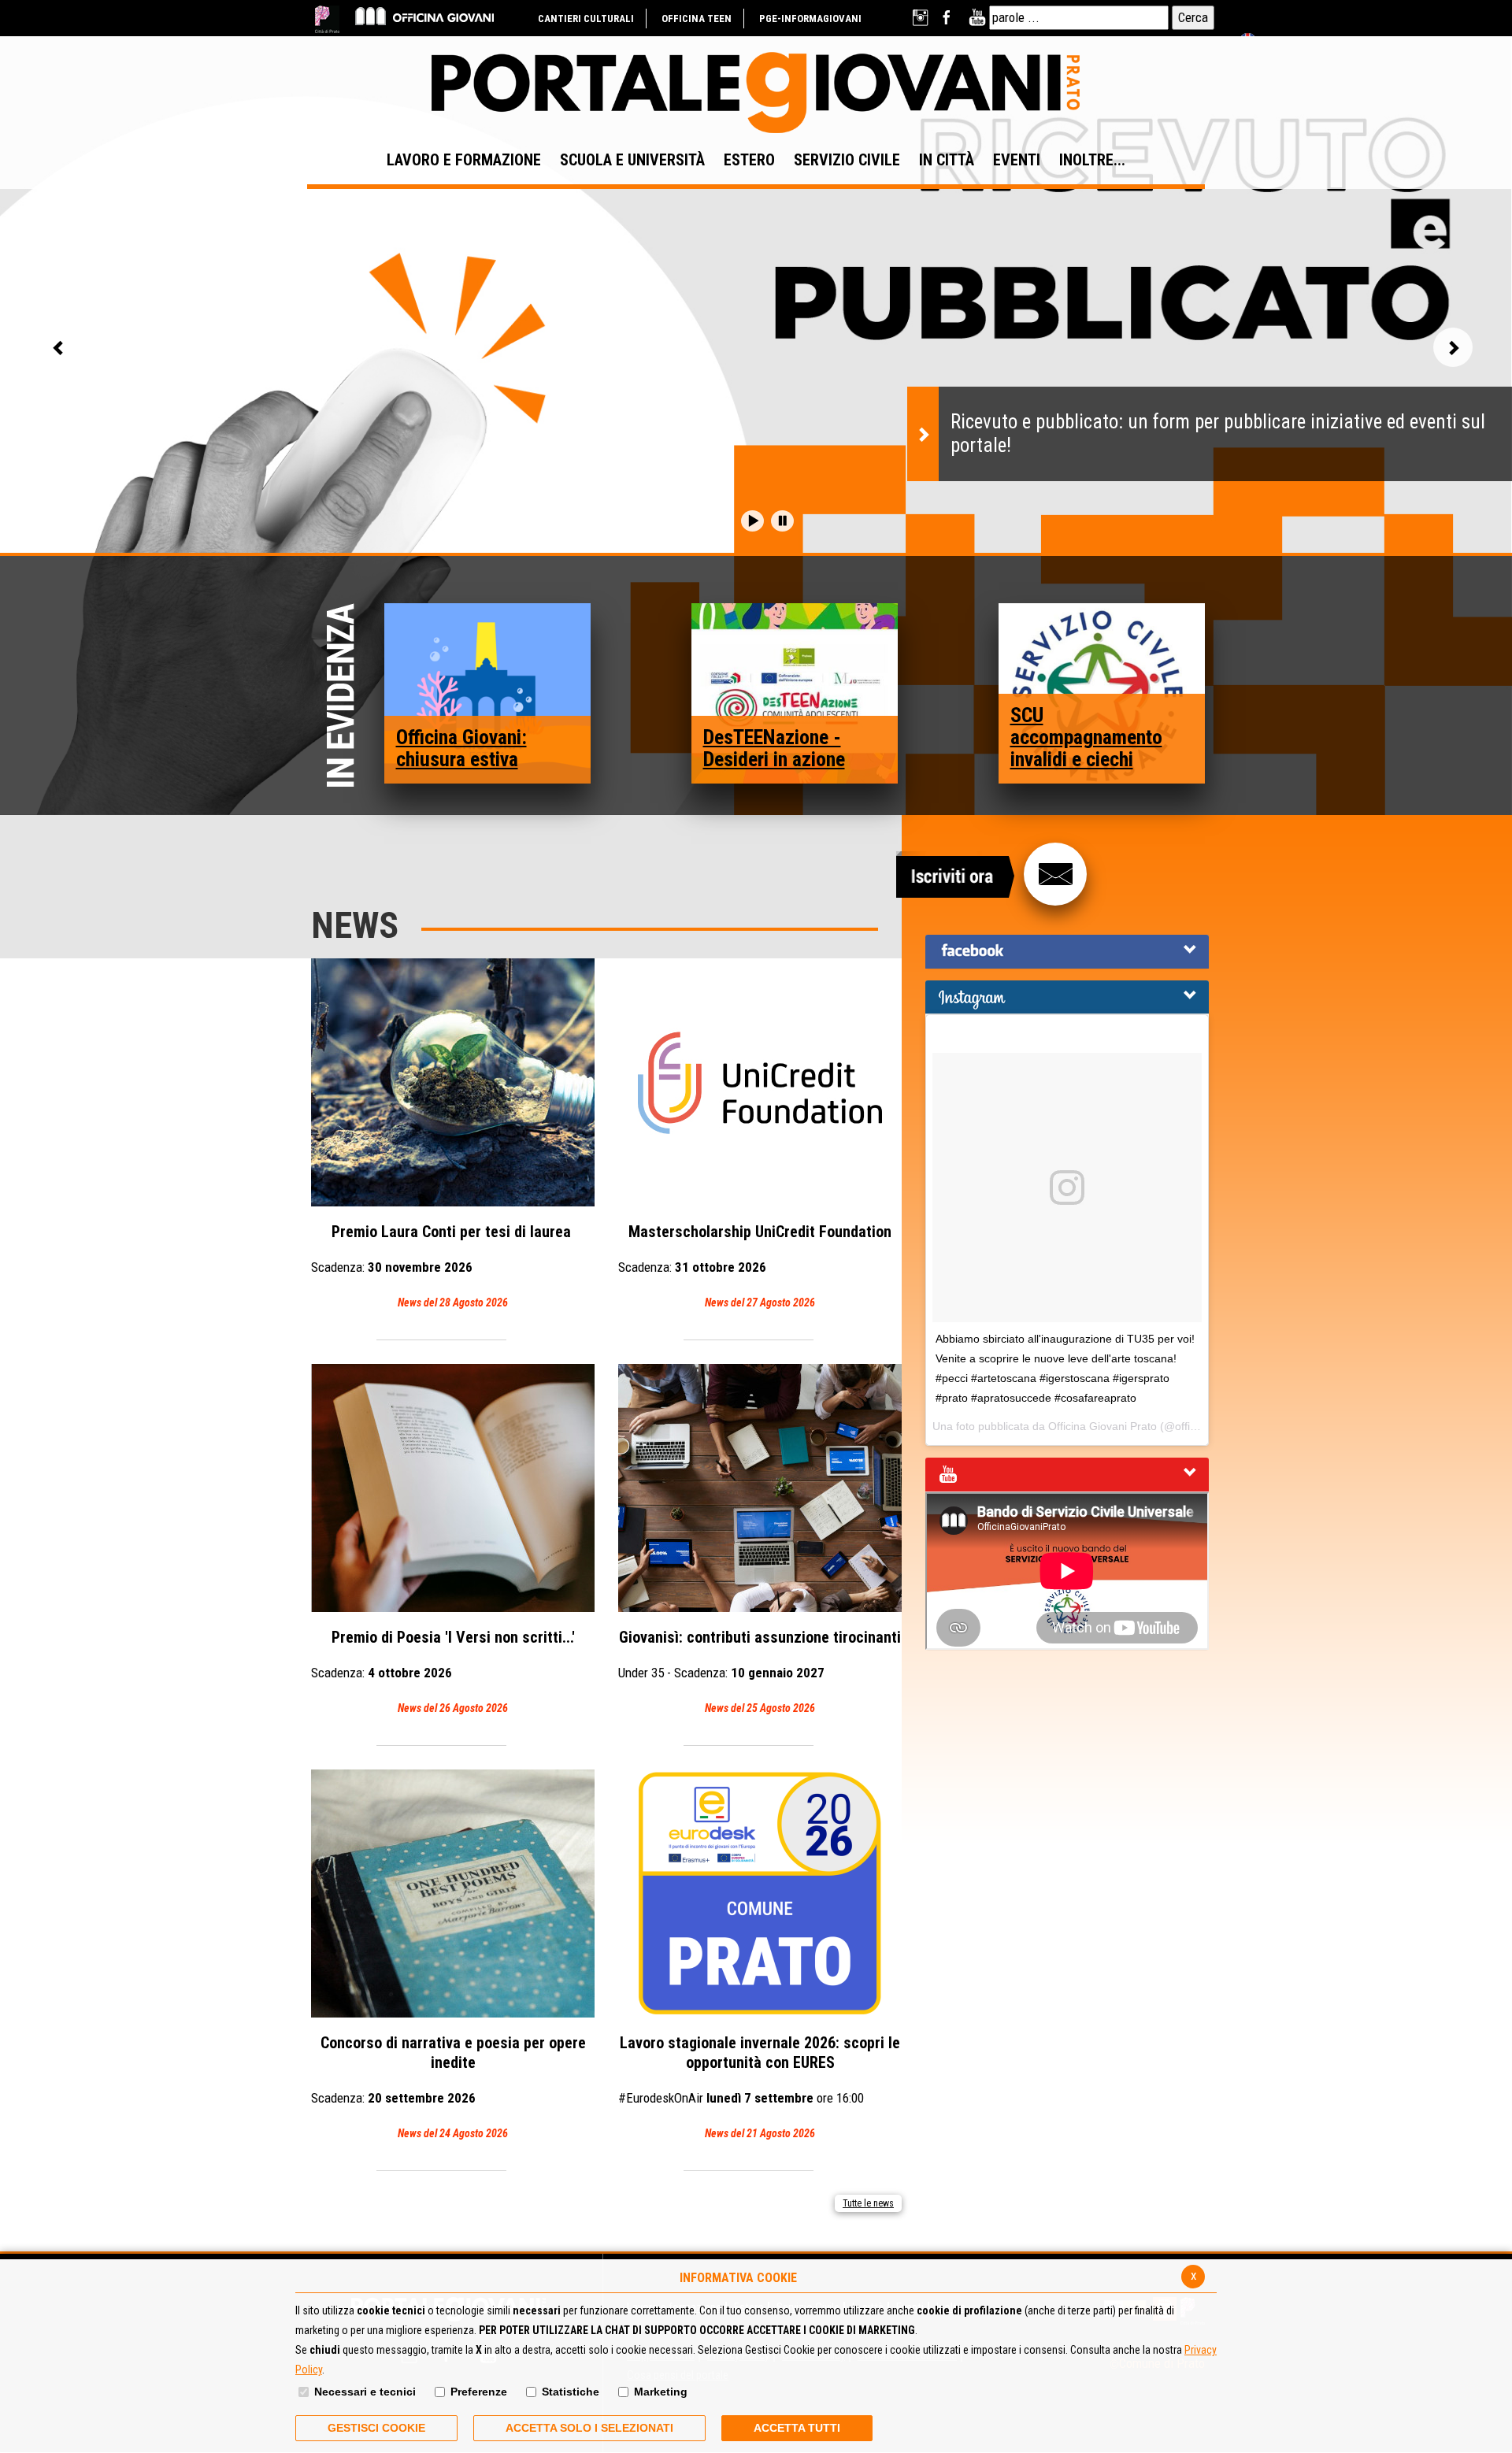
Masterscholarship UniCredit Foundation (755, 1265)
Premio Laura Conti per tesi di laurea (443, 1265)
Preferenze (479, 2392)
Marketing (661, 2392)
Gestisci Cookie (376, 2428)
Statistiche (571, 2392)
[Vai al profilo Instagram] (922, 18)
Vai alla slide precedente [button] (59, 347)
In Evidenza (345, 697)
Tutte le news (868, 2203)
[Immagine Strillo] (488, 692)
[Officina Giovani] (424, 15)
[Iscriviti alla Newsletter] (1055, 874)
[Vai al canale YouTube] (977, 18)
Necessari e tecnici (365, 2392)
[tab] (1067, 952)
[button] (752, 521)
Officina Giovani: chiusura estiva (461, 748)
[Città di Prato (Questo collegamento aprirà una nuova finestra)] (327, 19)
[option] (756, 426)
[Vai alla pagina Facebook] (949, 18)
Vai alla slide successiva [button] (1453, 347)
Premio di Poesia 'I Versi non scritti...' (443, 1671)
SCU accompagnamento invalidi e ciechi (1086, 737)
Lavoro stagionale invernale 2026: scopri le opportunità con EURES (759, 2086)
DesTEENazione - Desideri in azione (774, 748)
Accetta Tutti (797, 2428)
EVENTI (1017, 160)
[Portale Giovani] (756, 93)
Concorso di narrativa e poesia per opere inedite (448, 2086)
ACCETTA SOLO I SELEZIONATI (589, 2428)
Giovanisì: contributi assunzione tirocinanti (760, 1671)
